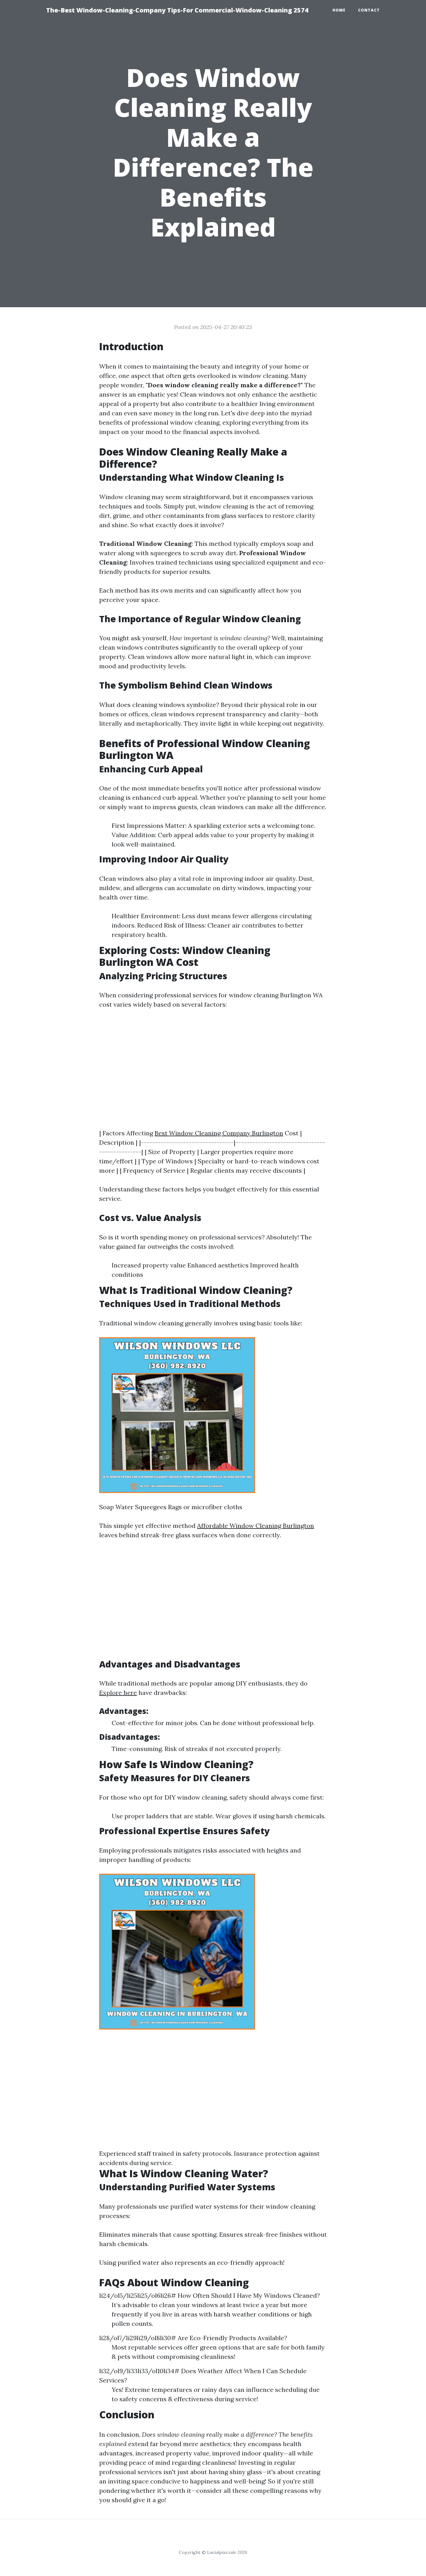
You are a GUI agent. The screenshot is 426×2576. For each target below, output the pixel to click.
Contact (369, 10)
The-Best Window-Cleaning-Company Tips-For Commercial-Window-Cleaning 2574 (177, 10)
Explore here (118, 1693)
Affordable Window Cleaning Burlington (256, 1526)
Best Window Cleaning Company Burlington (219, 1133)
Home (339, 10)
